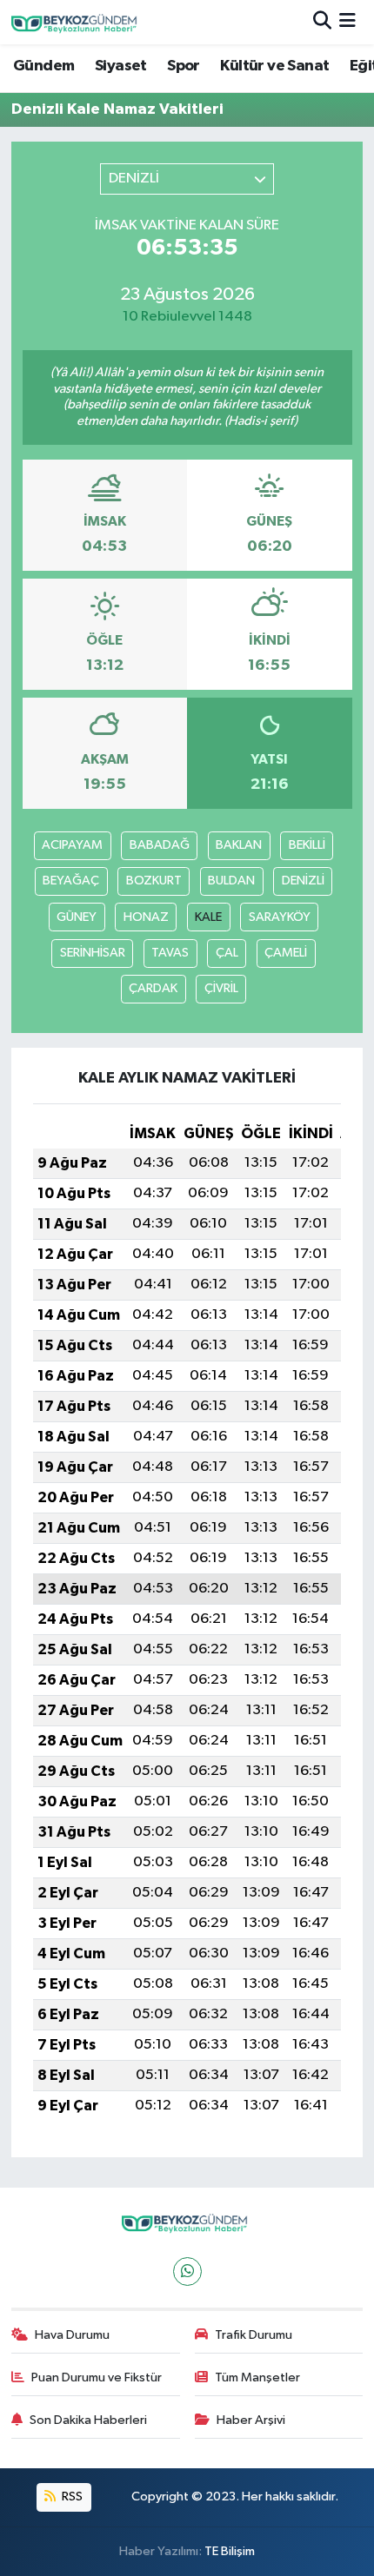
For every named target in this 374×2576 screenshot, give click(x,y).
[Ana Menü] (347, 22)
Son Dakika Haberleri (88, 2420)
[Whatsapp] (187, 2271)
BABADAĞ (160, 845)
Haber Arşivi (251, 2420)
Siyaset (121, 66)
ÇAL (227, 953)
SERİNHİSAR (93, 953)
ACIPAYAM (72, 845)
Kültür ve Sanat (274, 66)
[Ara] (322, 22)
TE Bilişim (230, 2551)
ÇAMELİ (286, 953)
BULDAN (231, 881)
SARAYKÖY (280, 917)
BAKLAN (239, 845)
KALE (208, 917)
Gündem (43, 66)
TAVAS (170, 953)
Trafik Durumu (254, 2335)
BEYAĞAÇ (71, 881)
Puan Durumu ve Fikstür (97, 2377)
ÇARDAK (153, 988)
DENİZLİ (303, 881)
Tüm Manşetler (257, 2377)
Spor (184, 66)
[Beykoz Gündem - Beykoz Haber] (77, 22)
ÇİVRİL (221, 988)
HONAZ (146, 917)
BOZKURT (154, 881)
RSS (71, 2497)
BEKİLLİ (307, 845)
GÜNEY (77, 917)
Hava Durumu (72, 2335)
